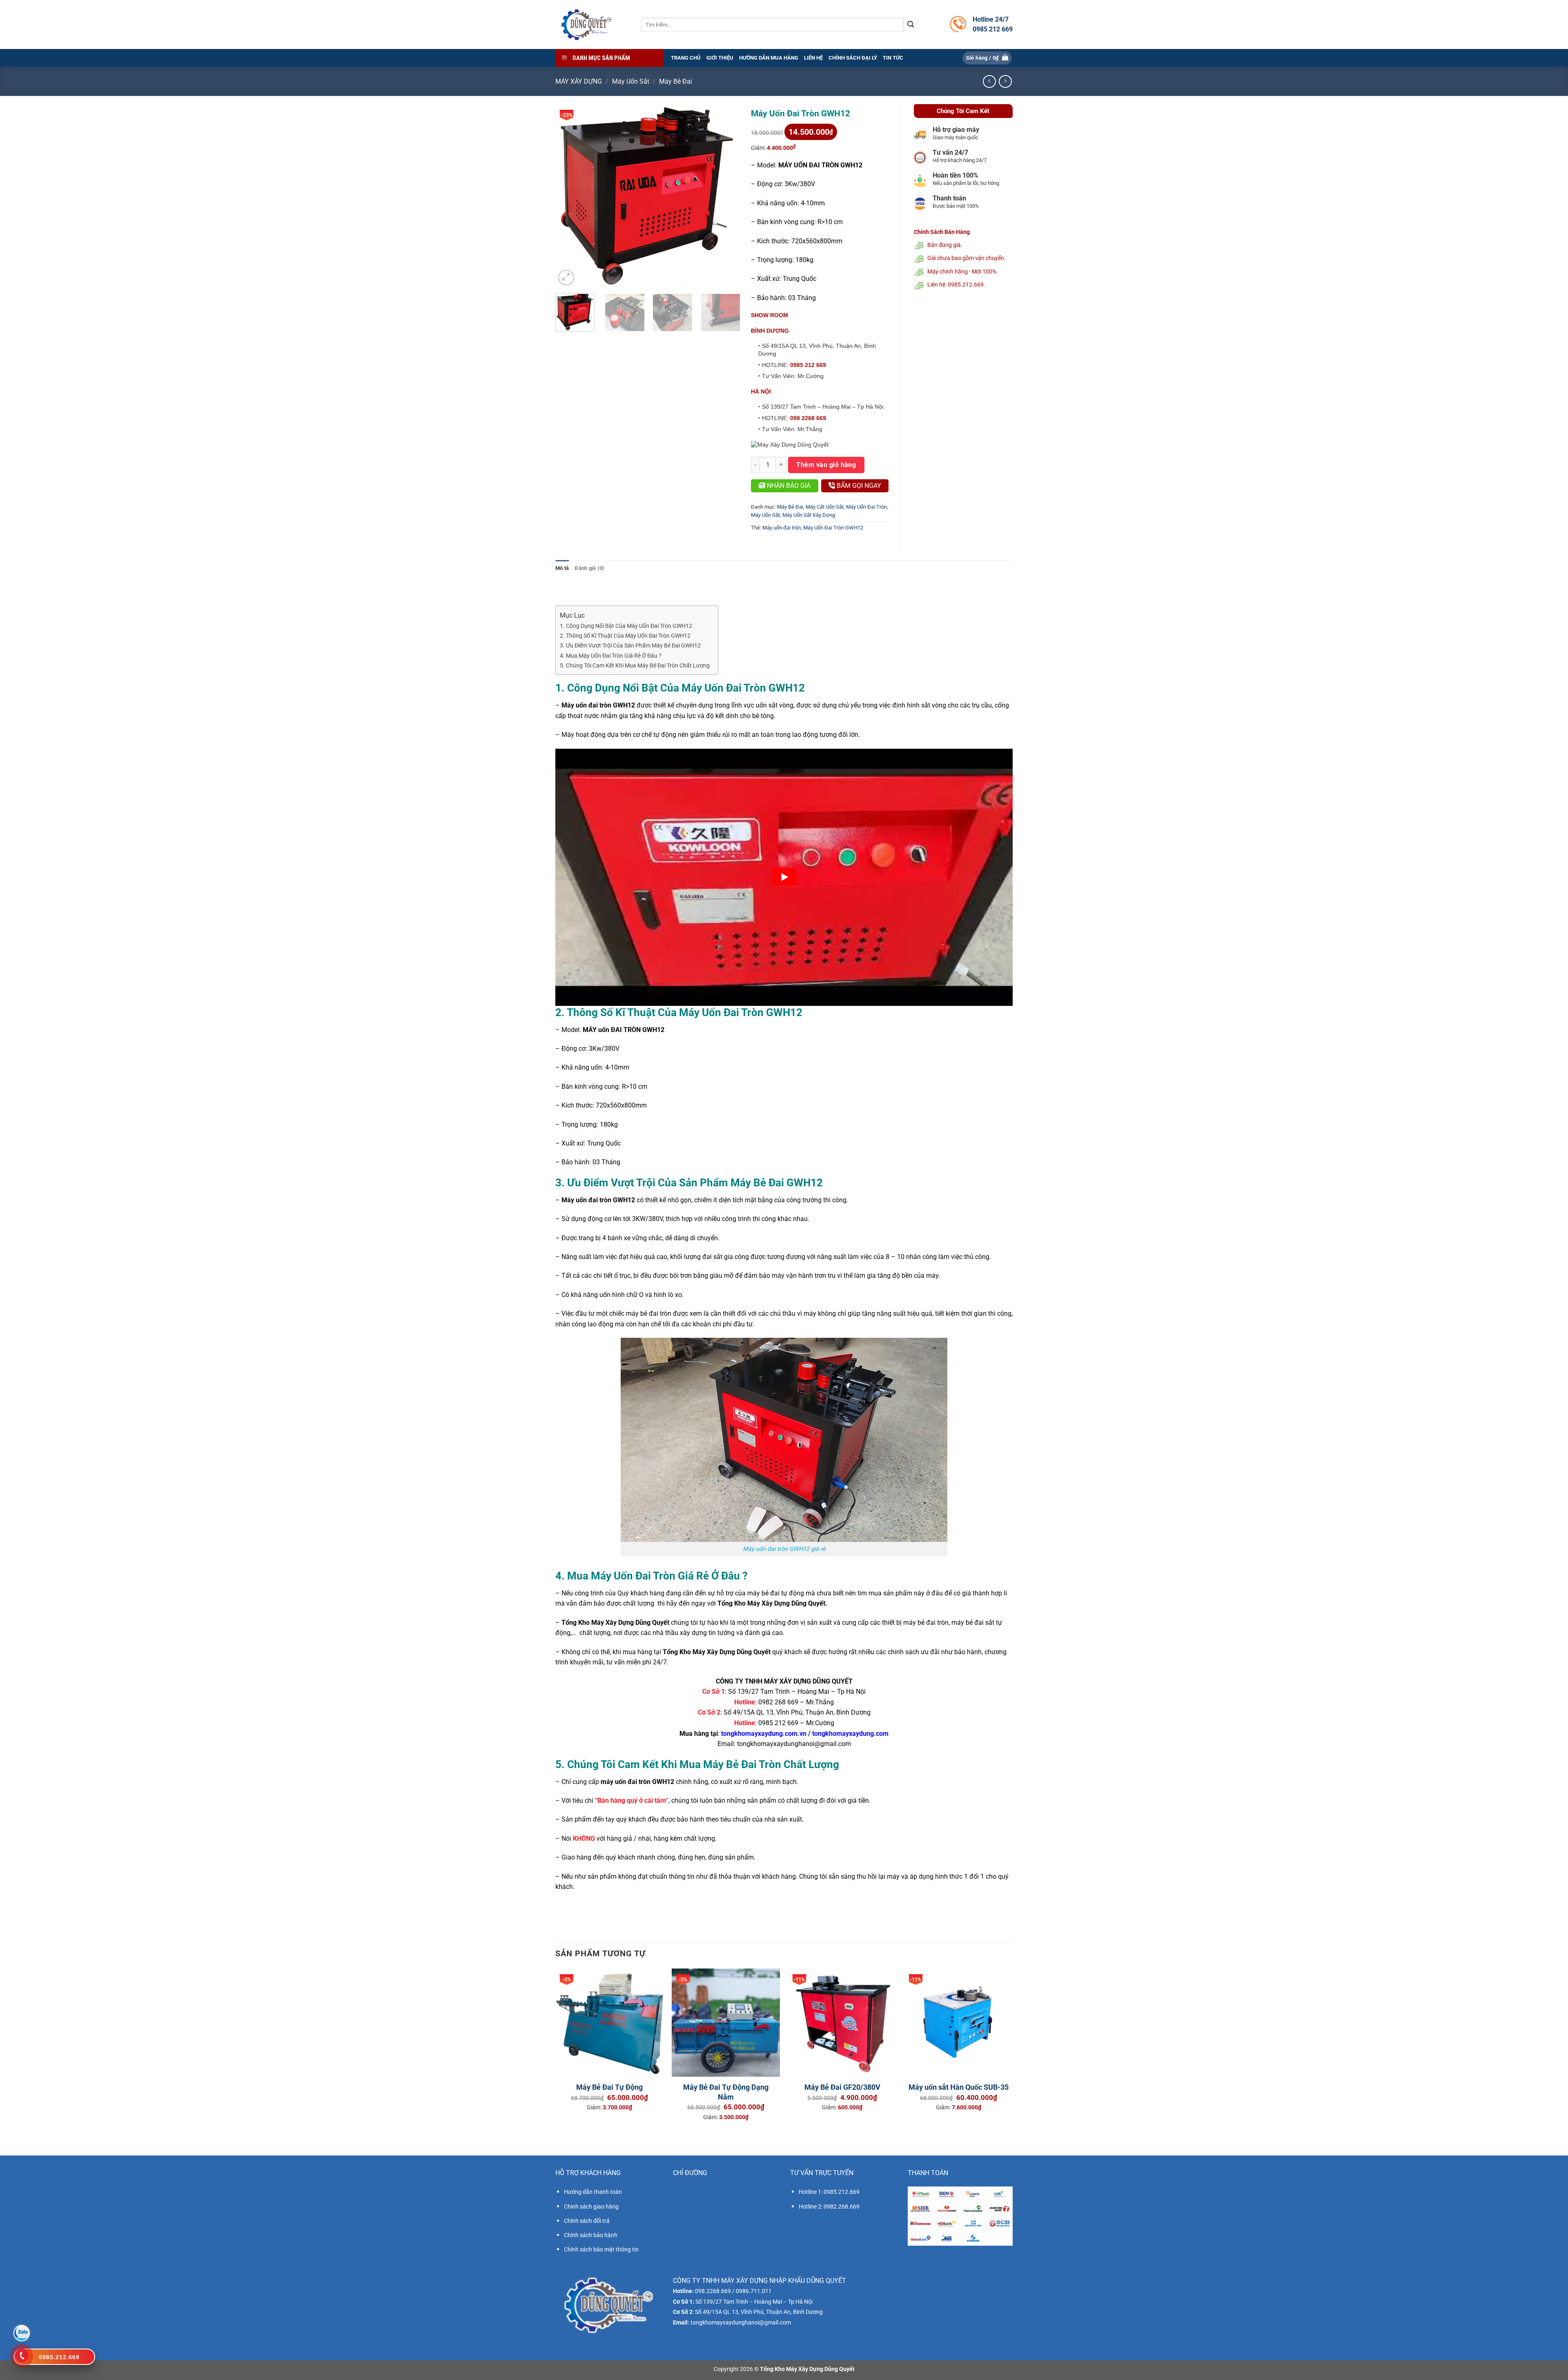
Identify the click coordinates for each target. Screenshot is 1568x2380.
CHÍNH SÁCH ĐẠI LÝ (853, 58)
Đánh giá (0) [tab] (589, 568)
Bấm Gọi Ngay (858, 486)
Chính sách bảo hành (591, 2235)
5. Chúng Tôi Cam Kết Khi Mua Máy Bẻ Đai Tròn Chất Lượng (635, 666)
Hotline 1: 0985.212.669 (829, 2192)
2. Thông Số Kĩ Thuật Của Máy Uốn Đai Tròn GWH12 (625, 636)
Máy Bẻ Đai (676, 81)
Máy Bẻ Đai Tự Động (609, 2087)
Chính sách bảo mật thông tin (601, 2249)
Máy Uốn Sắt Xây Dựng (809, 515)
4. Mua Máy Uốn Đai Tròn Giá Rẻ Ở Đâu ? (611, 656)
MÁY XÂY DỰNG (579, 81)
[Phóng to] (566, 278)
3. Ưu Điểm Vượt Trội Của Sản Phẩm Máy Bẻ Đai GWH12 (630, 646)
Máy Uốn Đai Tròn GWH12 (833, 528)
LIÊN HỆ (813, 58)
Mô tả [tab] (562, 568)
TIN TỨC (893, 58)
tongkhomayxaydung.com (850, 1734)
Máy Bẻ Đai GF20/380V (842, 2087)
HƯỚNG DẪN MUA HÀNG (769, 58)
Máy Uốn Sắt (631, 81)
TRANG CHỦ (686, 58)
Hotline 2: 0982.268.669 (829, 2207)
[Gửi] (911, 24)
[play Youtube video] (784, 877)
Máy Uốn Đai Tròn (866, 507)
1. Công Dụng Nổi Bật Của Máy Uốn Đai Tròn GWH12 (626, 626)
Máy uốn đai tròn (782, 528)
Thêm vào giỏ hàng (826, 465)
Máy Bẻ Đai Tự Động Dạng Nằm (726, 2092)
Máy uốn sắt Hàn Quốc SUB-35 (959, 2087)
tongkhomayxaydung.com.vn (764, 1734)
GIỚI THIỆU (720, 58)
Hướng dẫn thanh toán (593, 2192)
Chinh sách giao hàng (591, 2207)
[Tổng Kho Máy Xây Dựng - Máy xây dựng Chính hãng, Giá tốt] (586, 24)
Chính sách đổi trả (587, 2221)
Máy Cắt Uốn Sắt (825, 507)
